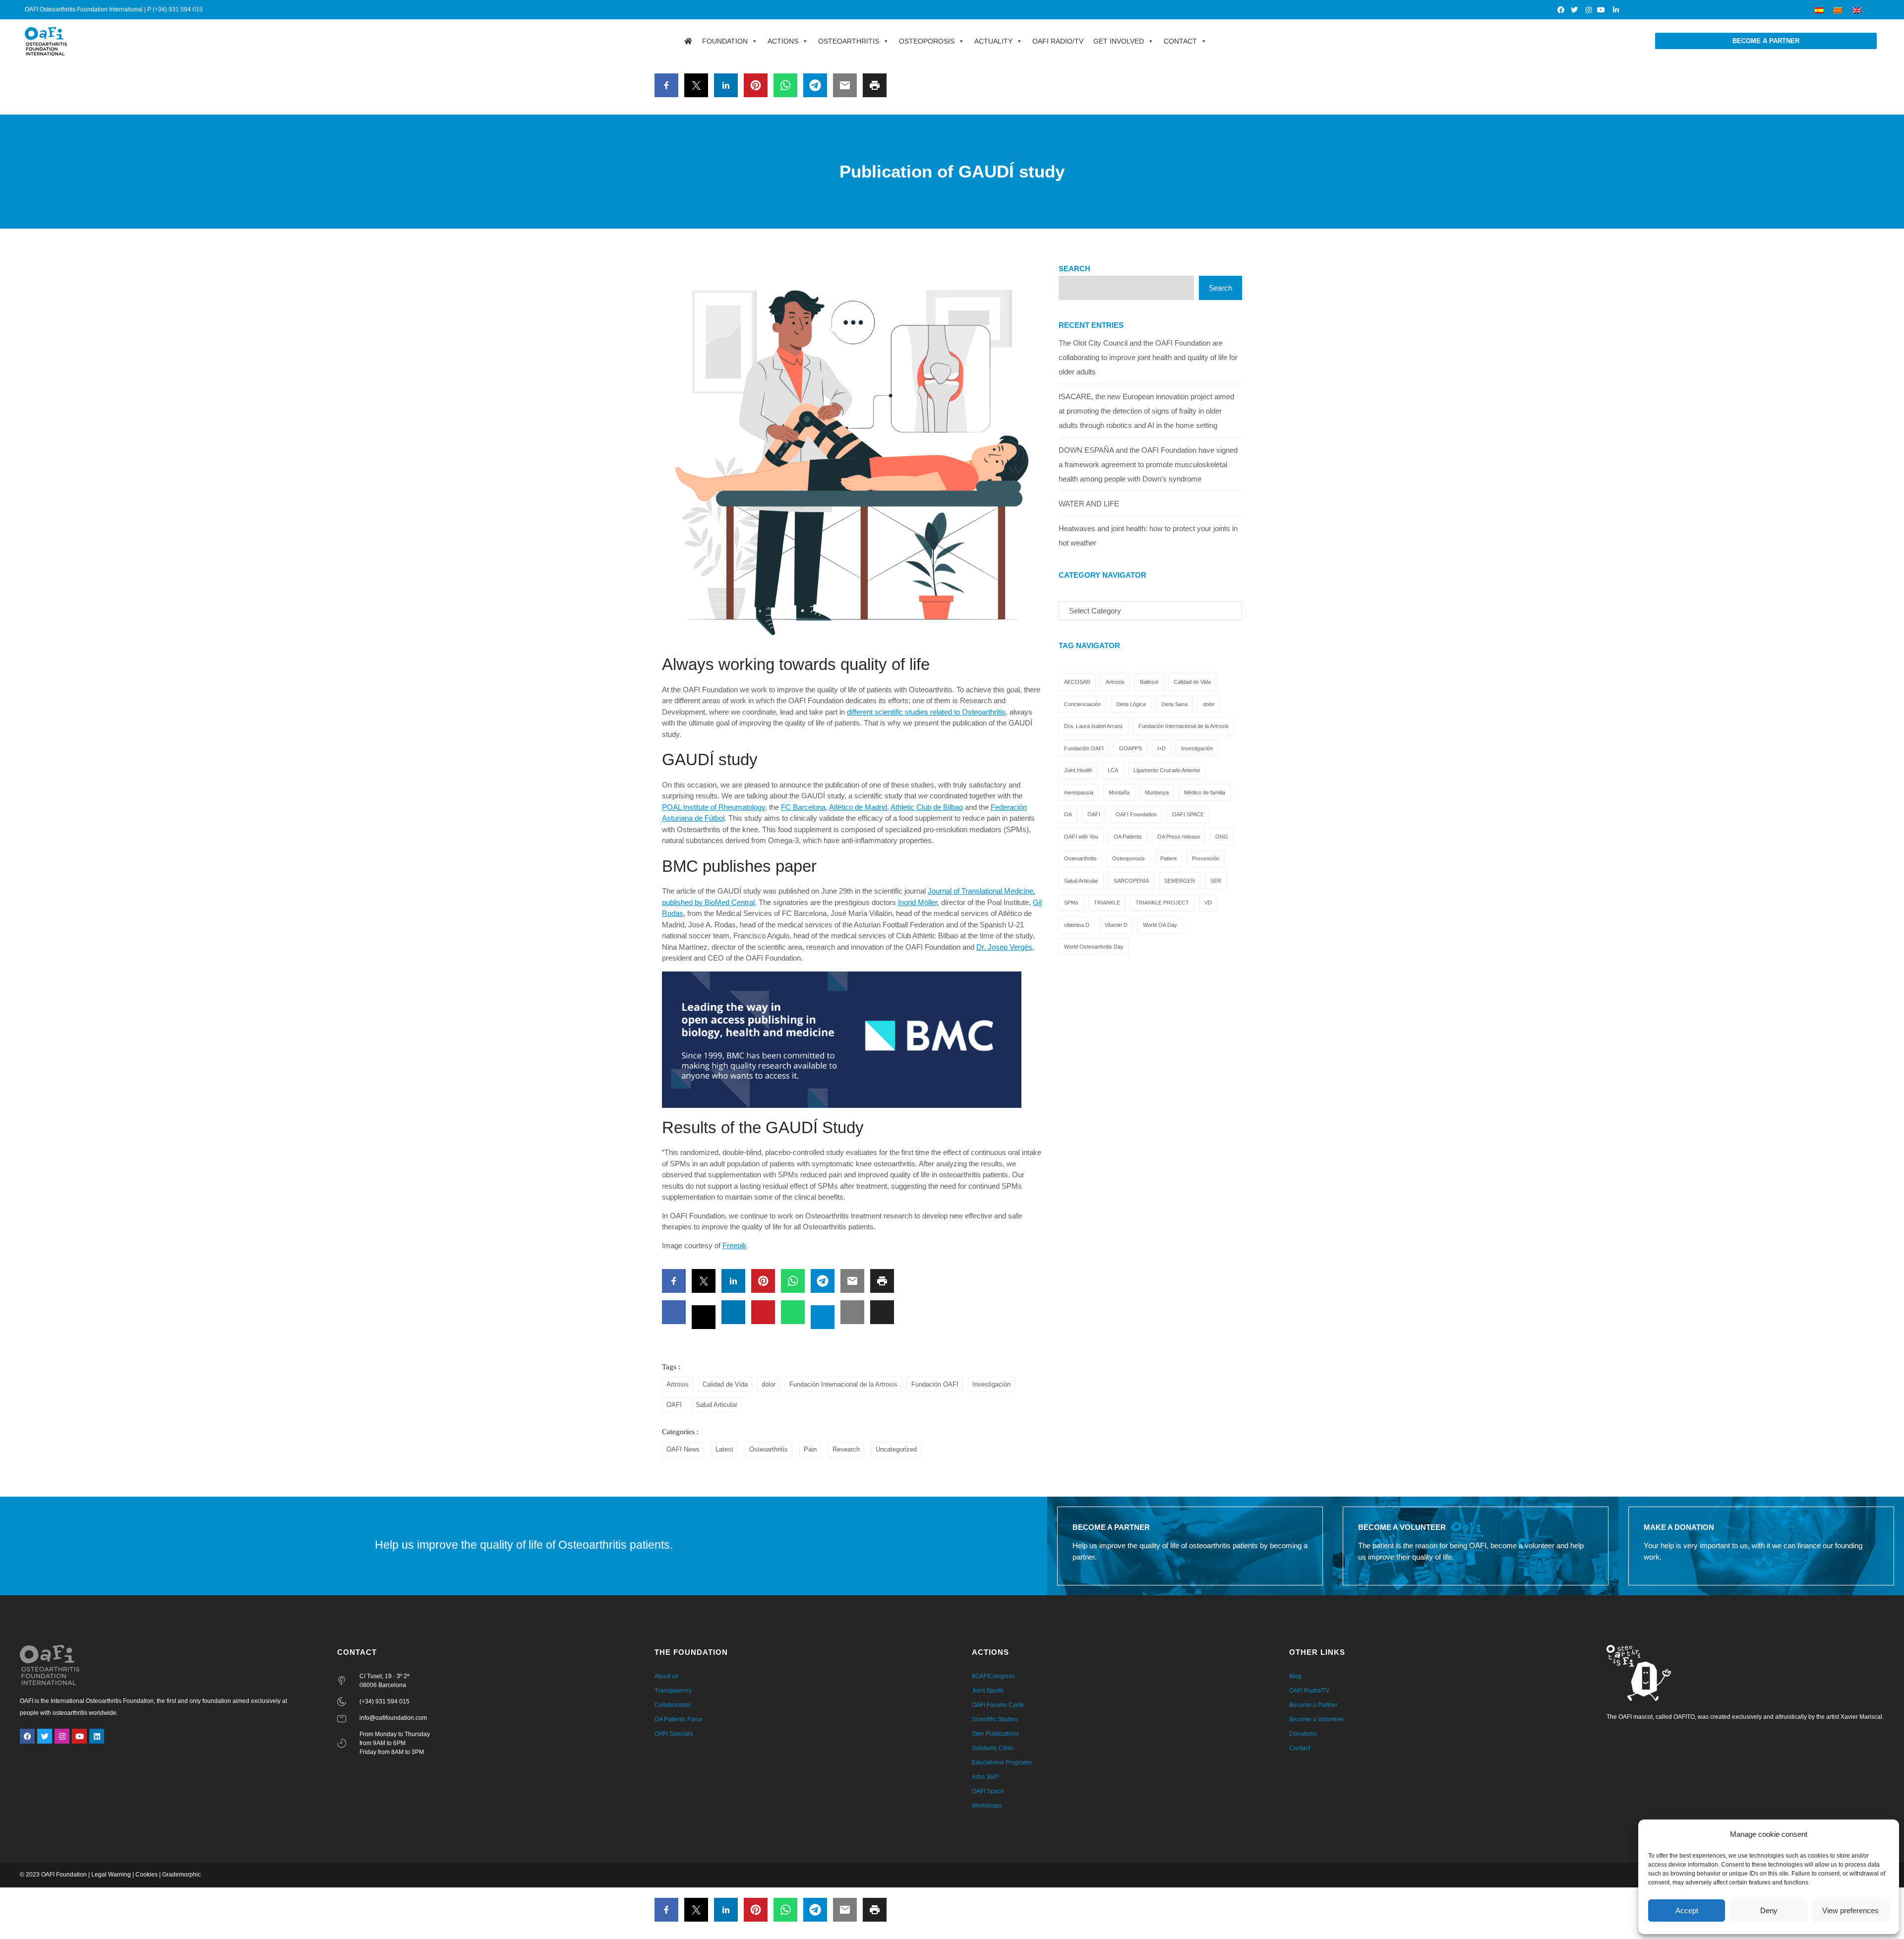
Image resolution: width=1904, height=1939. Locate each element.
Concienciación (1082, 704)
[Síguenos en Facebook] (1561, 10)
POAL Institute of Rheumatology (714, 807)
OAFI (674, 1405)
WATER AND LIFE (1089, 504)
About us (666, 1676)
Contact (1180, 41)
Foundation (725, 41)
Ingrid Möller (918, 902)
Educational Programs (1002, 1762)
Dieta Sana (1174, 704)
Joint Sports (988, 1691)
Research (846, 1449)
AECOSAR (1077, 682)
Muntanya (1157, 792)
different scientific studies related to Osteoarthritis (926, 712)
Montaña (1119, 792)
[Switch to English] (1857, 10)
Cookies (147, 1875)
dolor (769, 1384)
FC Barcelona (803, 807)
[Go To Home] (688, 41)
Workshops (987, 1806)
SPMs (1071, 903)
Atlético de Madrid (858, 807)
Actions (783, 41)
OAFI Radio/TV (1058, 41)
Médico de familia (1205, 792)
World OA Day (1160, 925)
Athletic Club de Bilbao (927, 807)
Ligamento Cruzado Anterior (1167, 770)
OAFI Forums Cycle (998, 1705)
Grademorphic (181, 1875)
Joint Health (1078, 770)
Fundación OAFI (935, 1384)
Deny (1769, 1910)
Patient (1168, 858)
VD (1208, 903)
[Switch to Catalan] (1838, 10)
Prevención (1206, 858)
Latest (724, 1449)
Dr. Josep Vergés (1004, 947)
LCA (1113, 770)
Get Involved (1119, 41)
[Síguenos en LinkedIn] (1616, 10)
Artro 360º (985, 1777)
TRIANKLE (1107, 903)
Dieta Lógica (1131, 704)
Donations (1303, 1734)
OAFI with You (1081, 837)
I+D (1161, 748)
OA (1068, 814)
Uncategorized (896, 1449)
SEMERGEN (1180, 881)
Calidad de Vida (725, 1384)
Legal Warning (111, 1875)
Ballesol (1149, 682)
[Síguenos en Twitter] (1575, 10)
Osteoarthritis (849, 41)
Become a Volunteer (1316, 1719)
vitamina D (1077, 925)
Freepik (735, 1245)
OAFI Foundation (1136, 814)
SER (1216, 881)
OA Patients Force (679, 1719)
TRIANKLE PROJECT (1162, 903)
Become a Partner (1313, 1705)
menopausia (1079, 792)
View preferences (1850, 1910)
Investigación (991, 1384)
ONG (1222, 837)
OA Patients (1128, 837)
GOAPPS (1130, 748)
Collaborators (673, 1705)
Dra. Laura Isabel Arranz (1094, 726)
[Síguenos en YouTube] (1602, 10)
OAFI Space (988, 1791)
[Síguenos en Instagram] (1588, 10)
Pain (810, 1449)
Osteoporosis (927, 41)
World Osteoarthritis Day (1094, 947)
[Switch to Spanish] (1819, 10)
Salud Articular (716, 1405)
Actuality (993, 41)
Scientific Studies (995, 1719)
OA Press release (1179, 837)
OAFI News (683, 1449)
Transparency (673, 1691)
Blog (1295, 1676)
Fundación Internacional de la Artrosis (843, 1384)
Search (1074, 269)
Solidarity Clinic (993, 1748)
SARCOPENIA (1131, 881)
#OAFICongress (993, 1676)
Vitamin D (1116, 925)
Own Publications (995, 1734)
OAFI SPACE (1188, 814)
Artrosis (678, 1384)
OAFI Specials (674, 1734)
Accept (1687, 1910)
